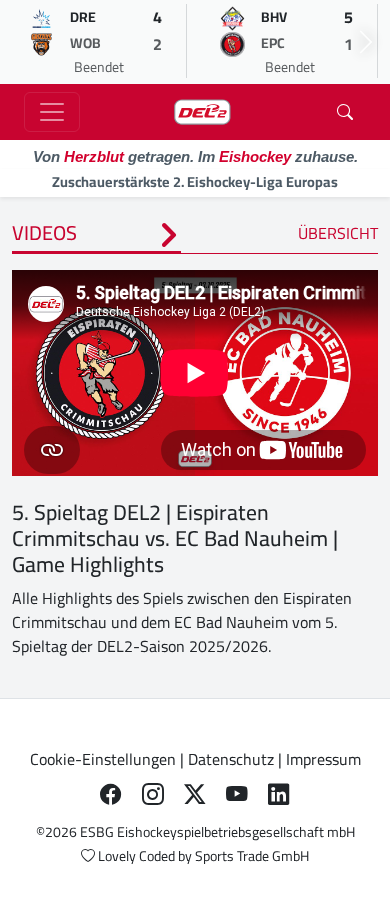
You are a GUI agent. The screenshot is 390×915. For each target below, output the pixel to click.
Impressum (323, 759)
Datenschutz (231, 759)
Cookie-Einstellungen (103, 759)
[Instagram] (153, 795)
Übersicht (338, 233)
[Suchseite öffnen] (345, 112)
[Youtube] (237, 795)
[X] (195, 795)
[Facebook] (111, 795)
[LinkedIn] (279, 795)
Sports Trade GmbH (252, 856)
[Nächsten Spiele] (366, 42)
